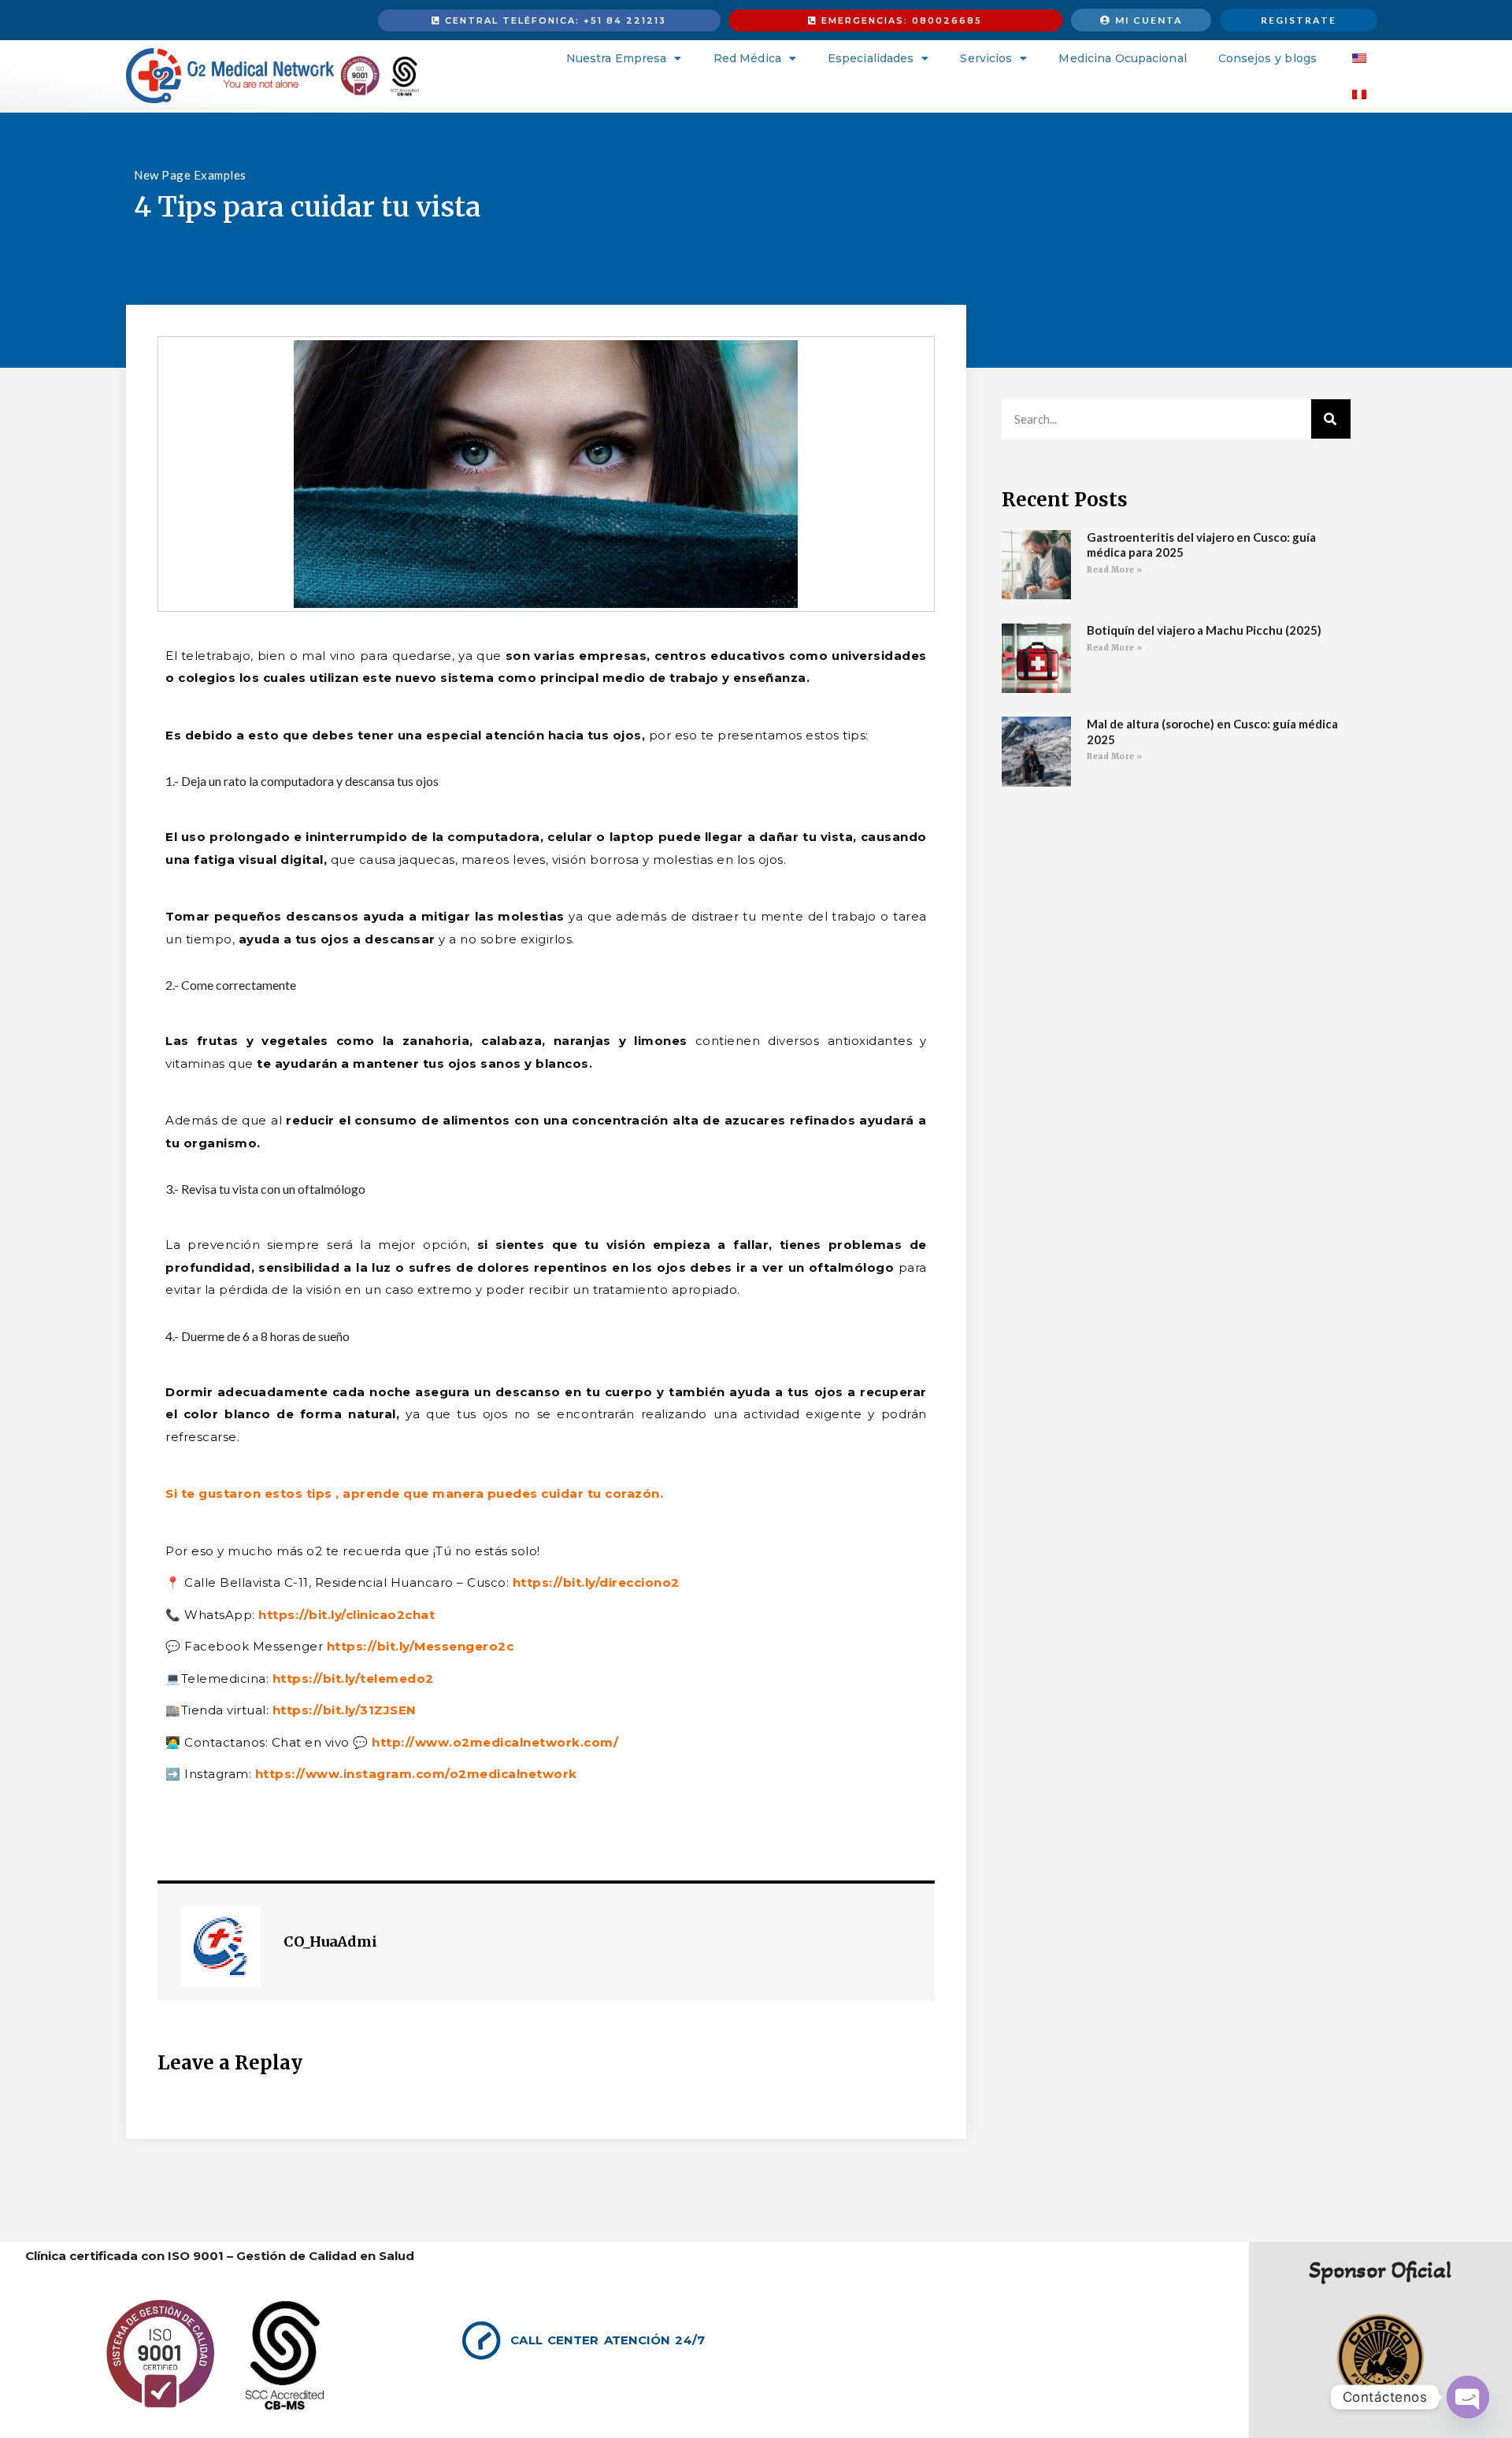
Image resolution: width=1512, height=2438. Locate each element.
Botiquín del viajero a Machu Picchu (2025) (1204, 630)
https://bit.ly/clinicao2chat (345, 1615)
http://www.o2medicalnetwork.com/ (494, 1742)
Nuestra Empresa (617, 58)
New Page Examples (190, 175)
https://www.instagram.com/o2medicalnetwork (414, 1774)
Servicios (986, 58)
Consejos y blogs (1267, 58)
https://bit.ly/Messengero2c (418, 1646)
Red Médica (747, 58)
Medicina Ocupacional (1122, 58)
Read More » (1115, 570)
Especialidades (871, 58)
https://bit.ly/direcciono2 (594, 1582)
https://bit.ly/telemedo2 (351, 1678)
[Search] (1331, 419)
